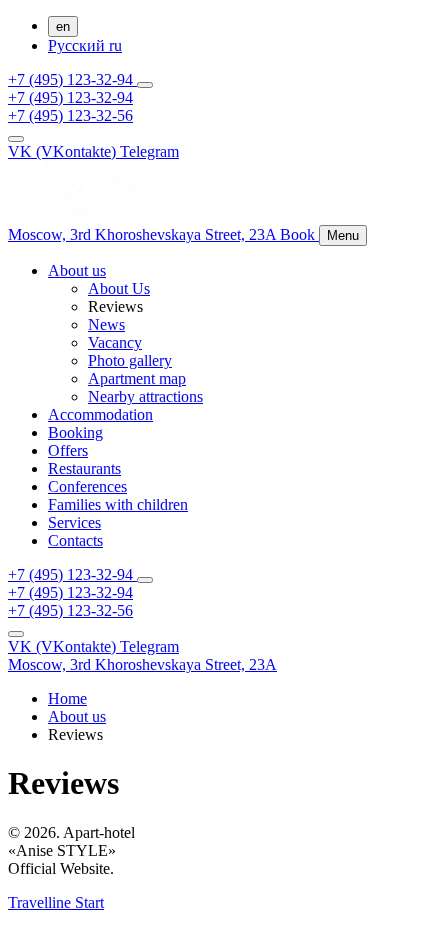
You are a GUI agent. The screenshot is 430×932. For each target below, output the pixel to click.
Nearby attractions (145, 396)
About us (77, 270)
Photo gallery (130, 360)
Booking (75, 432)
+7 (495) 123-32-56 (70, 115)
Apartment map (137, 378)
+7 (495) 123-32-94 (72, 79)
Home (67, 698)
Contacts (75, 540)
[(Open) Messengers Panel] (145, 85)
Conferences (87, 486)
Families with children (118, 504)
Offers (68, 450)
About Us (119, 288)
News (106, 324)
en (63, 26)
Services (74, 522)
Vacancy (115, 342)
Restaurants (84, 468)
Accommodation (100, 414)
